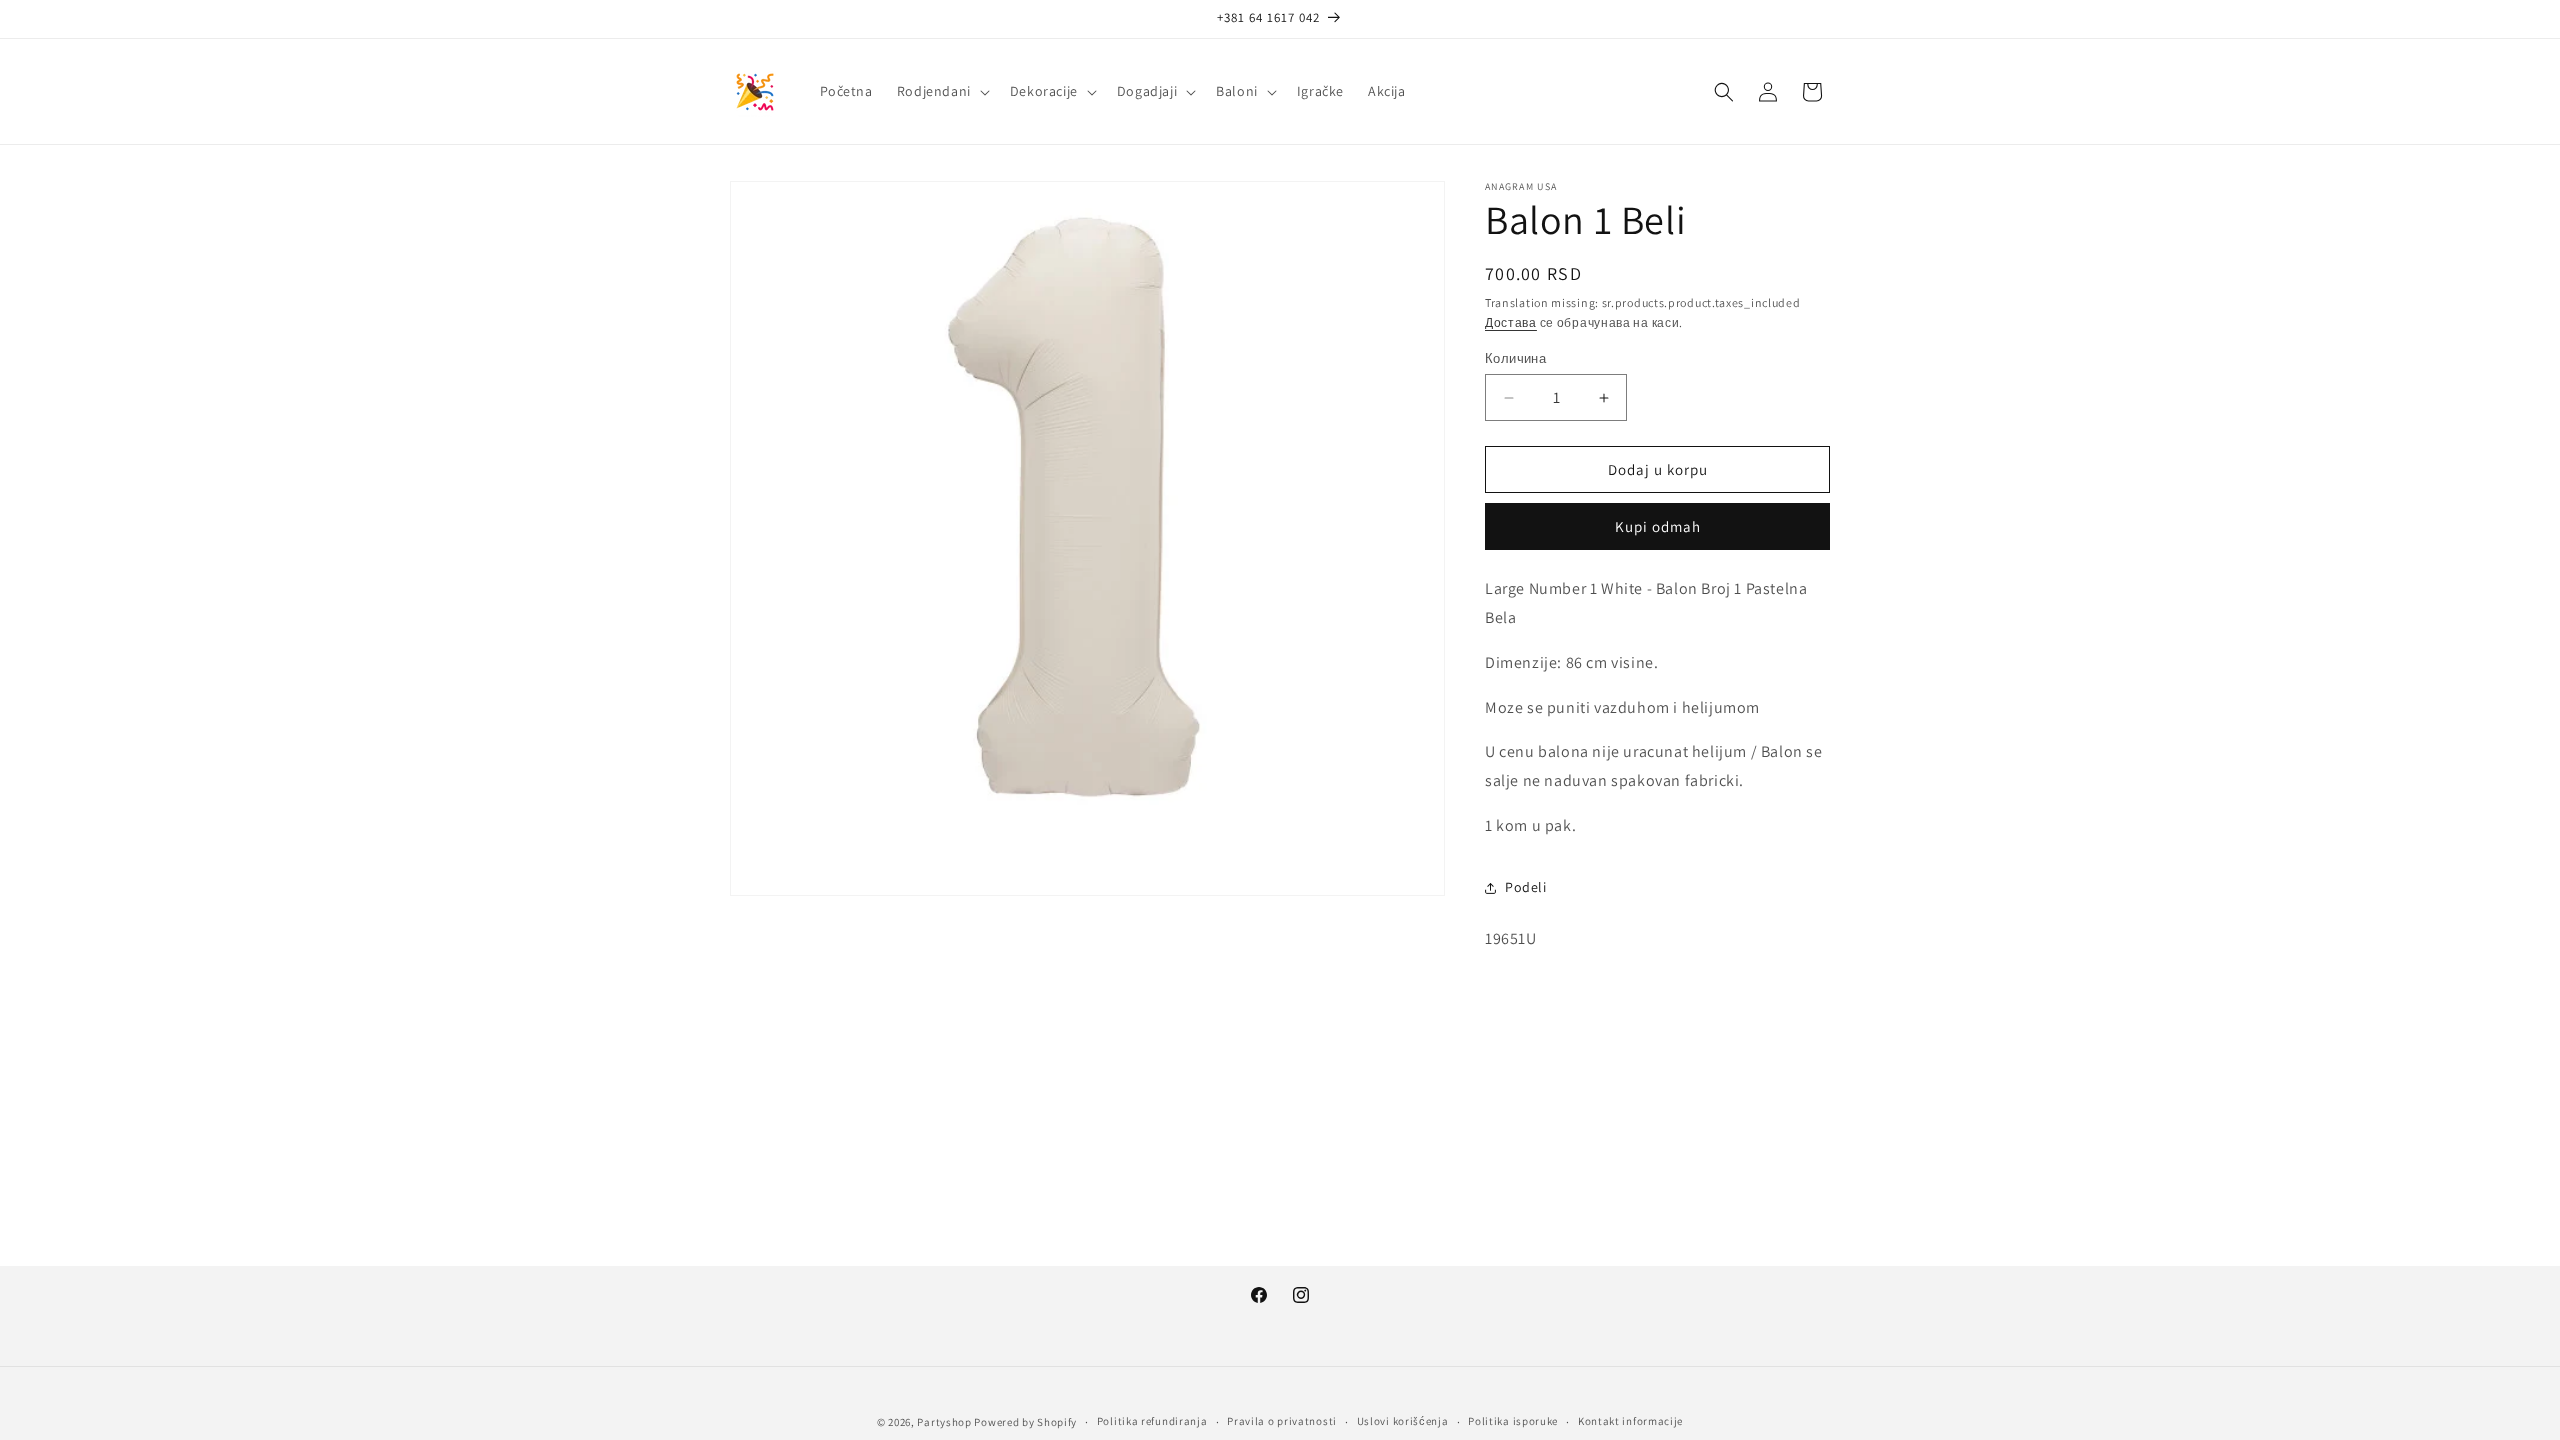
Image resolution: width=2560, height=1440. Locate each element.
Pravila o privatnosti (1282, 1421)
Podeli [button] (1526, 887)
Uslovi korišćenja (1403, 1421)
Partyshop (944, 1422)
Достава (1511, 322)
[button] (941, 91)
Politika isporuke (1513, 1421)
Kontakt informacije (1630, 1421)
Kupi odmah (1658, 526)
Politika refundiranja (1152, 1421)
